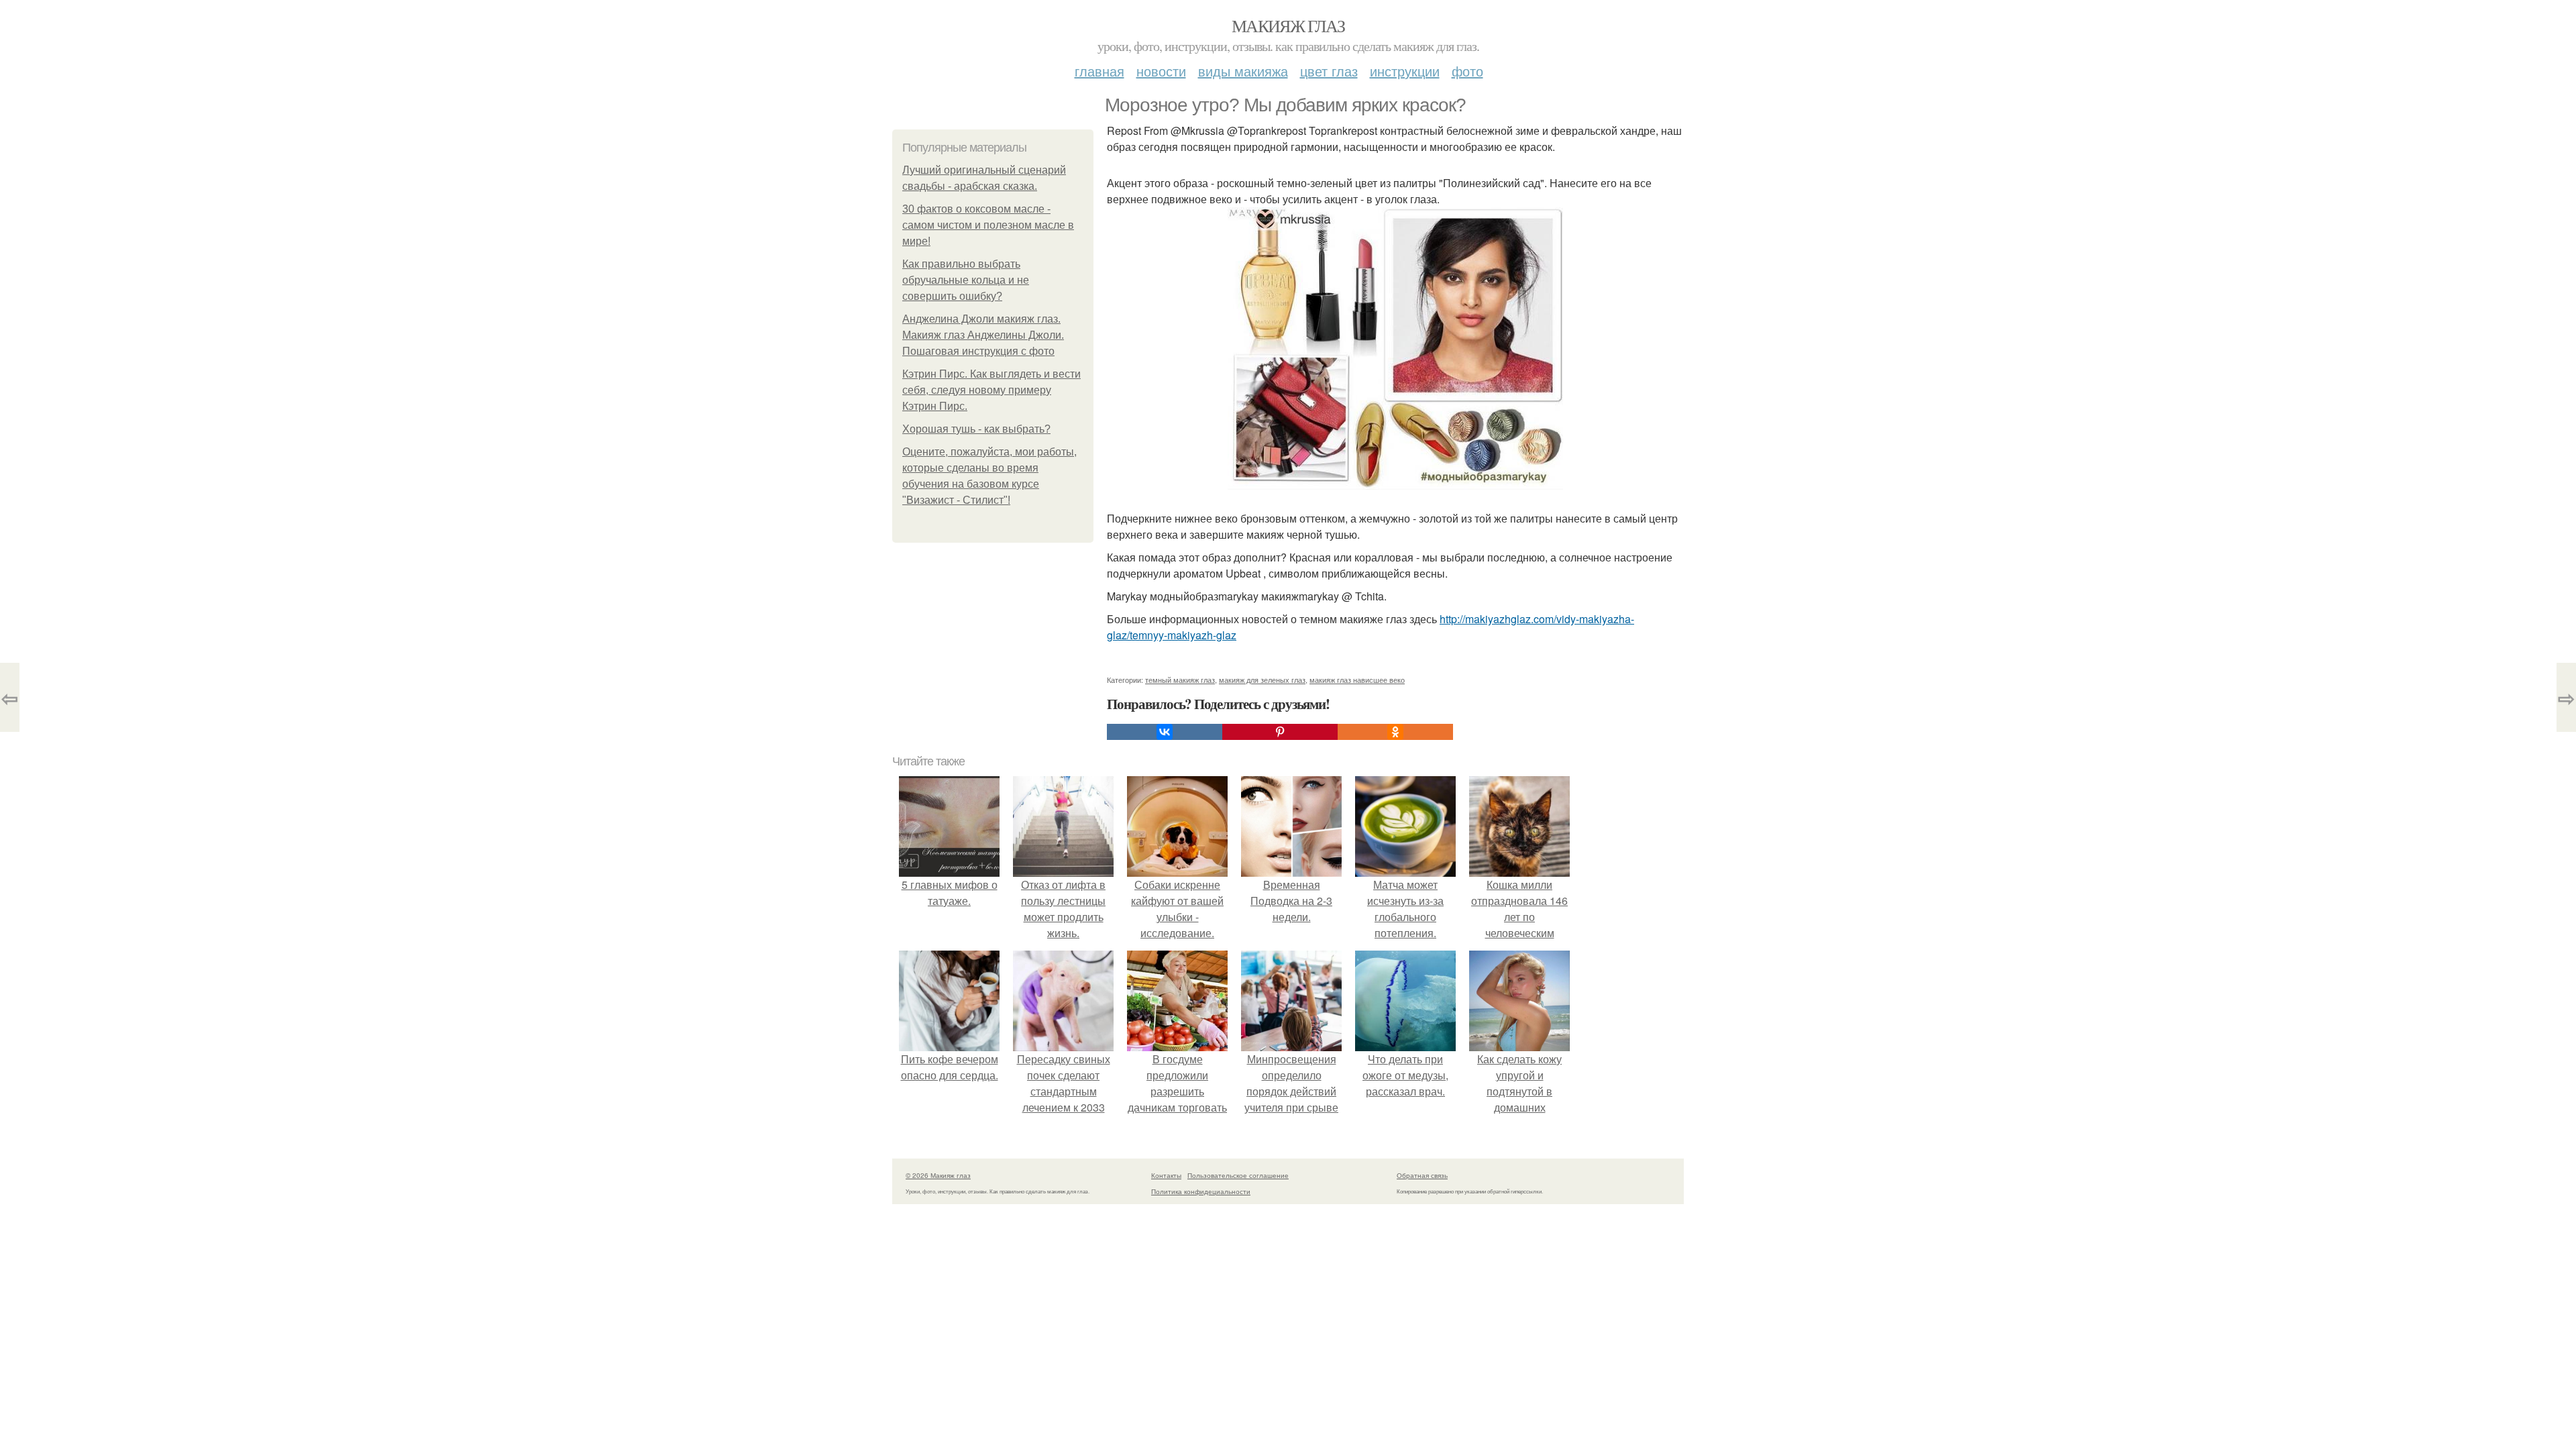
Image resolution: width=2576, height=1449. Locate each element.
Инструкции (1405, 71)
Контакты (1166, 1175)
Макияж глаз (1288, 25)
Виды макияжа (1243, 71)
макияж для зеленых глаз (1262, 680)
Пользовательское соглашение (1238, 1175)
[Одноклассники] (1395, 732)
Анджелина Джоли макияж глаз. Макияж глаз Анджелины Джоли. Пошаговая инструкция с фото (983, 335)
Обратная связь (1422, 1175)
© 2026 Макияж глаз (938, 1175)
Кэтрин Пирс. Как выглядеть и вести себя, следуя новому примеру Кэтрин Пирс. (991, 390)
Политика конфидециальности (1201, 1191)
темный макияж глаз (1180, 680)
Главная (1099, 71)
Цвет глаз (1329, 71)
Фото (1467, 71)
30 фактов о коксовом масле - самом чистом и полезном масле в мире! (988, 225)
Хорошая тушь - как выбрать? (976, 429)
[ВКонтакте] (1165, 732)
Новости (1161, 71)
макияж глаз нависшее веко (1357, 680)
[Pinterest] (1280, 732)
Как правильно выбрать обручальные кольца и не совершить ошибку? (966, 280)
